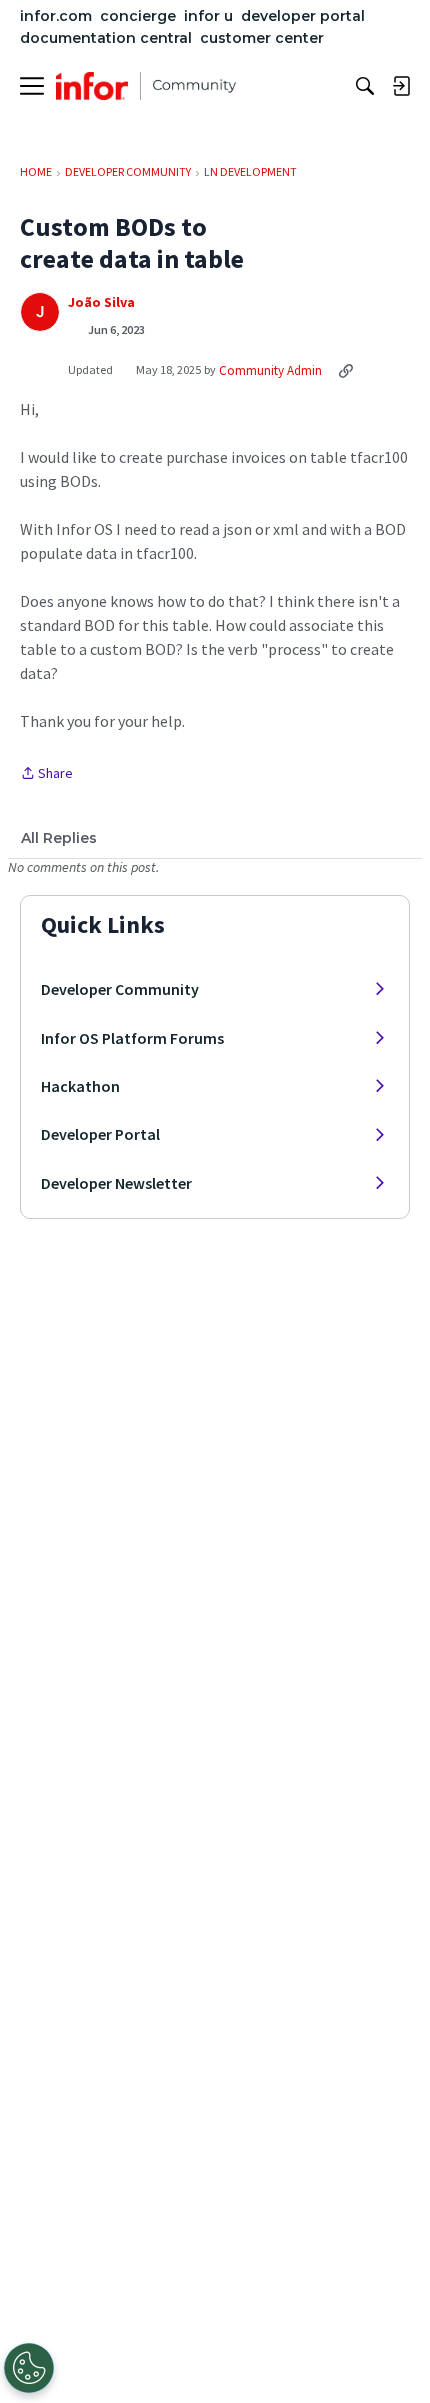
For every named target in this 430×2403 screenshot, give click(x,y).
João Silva (101, 302)
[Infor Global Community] (146, 86)
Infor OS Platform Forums (132, 1038)
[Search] (365, 86)
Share (46, 774)
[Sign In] (401, 86)
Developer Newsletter (116, 1183)
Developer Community (120, 989)
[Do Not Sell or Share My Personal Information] (29, 2368)
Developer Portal (100, 1134)
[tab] (59, 838)
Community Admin (270, 370)
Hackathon (80, 1086)
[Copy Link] (346, 370)
